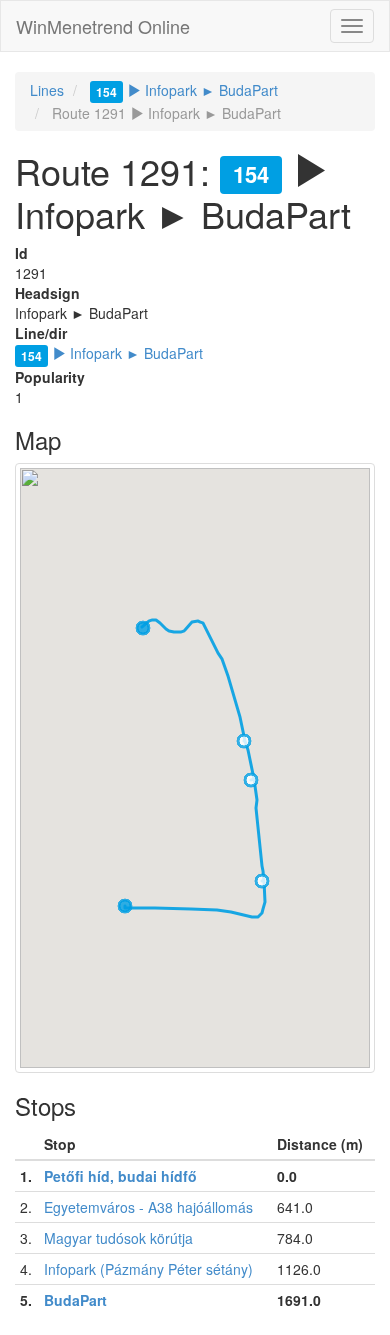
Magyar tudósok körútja (118, 1238)
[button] (143, 628)
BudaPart (75, 1300)
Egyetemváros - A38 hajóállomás (148, 1207)
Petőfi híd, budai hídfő (120, 1176)
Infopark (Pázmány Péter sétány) (148, 1269)
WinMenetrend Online (103, 26)
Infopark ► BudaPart (187, 90)
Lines (47, 90)
